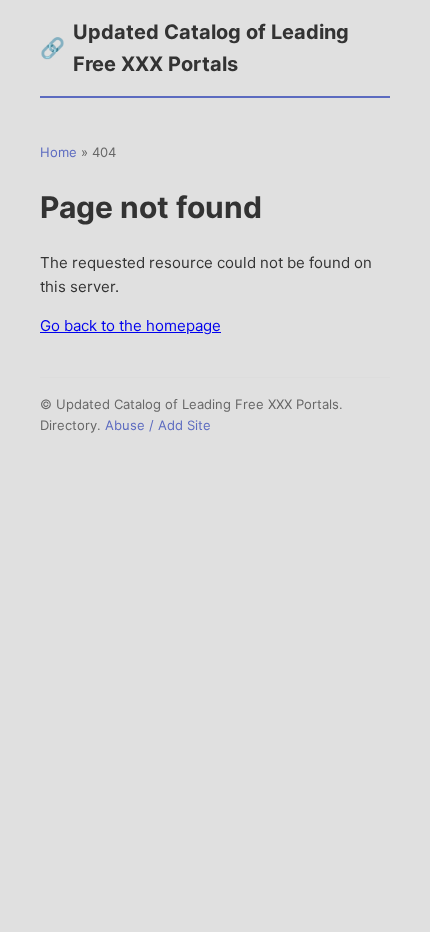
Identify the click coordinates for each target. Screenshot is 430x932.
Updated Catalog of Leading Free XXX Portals (194, 48)
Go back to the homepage (130, 325)
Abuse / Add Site (158, 425)
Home (58, 152)
